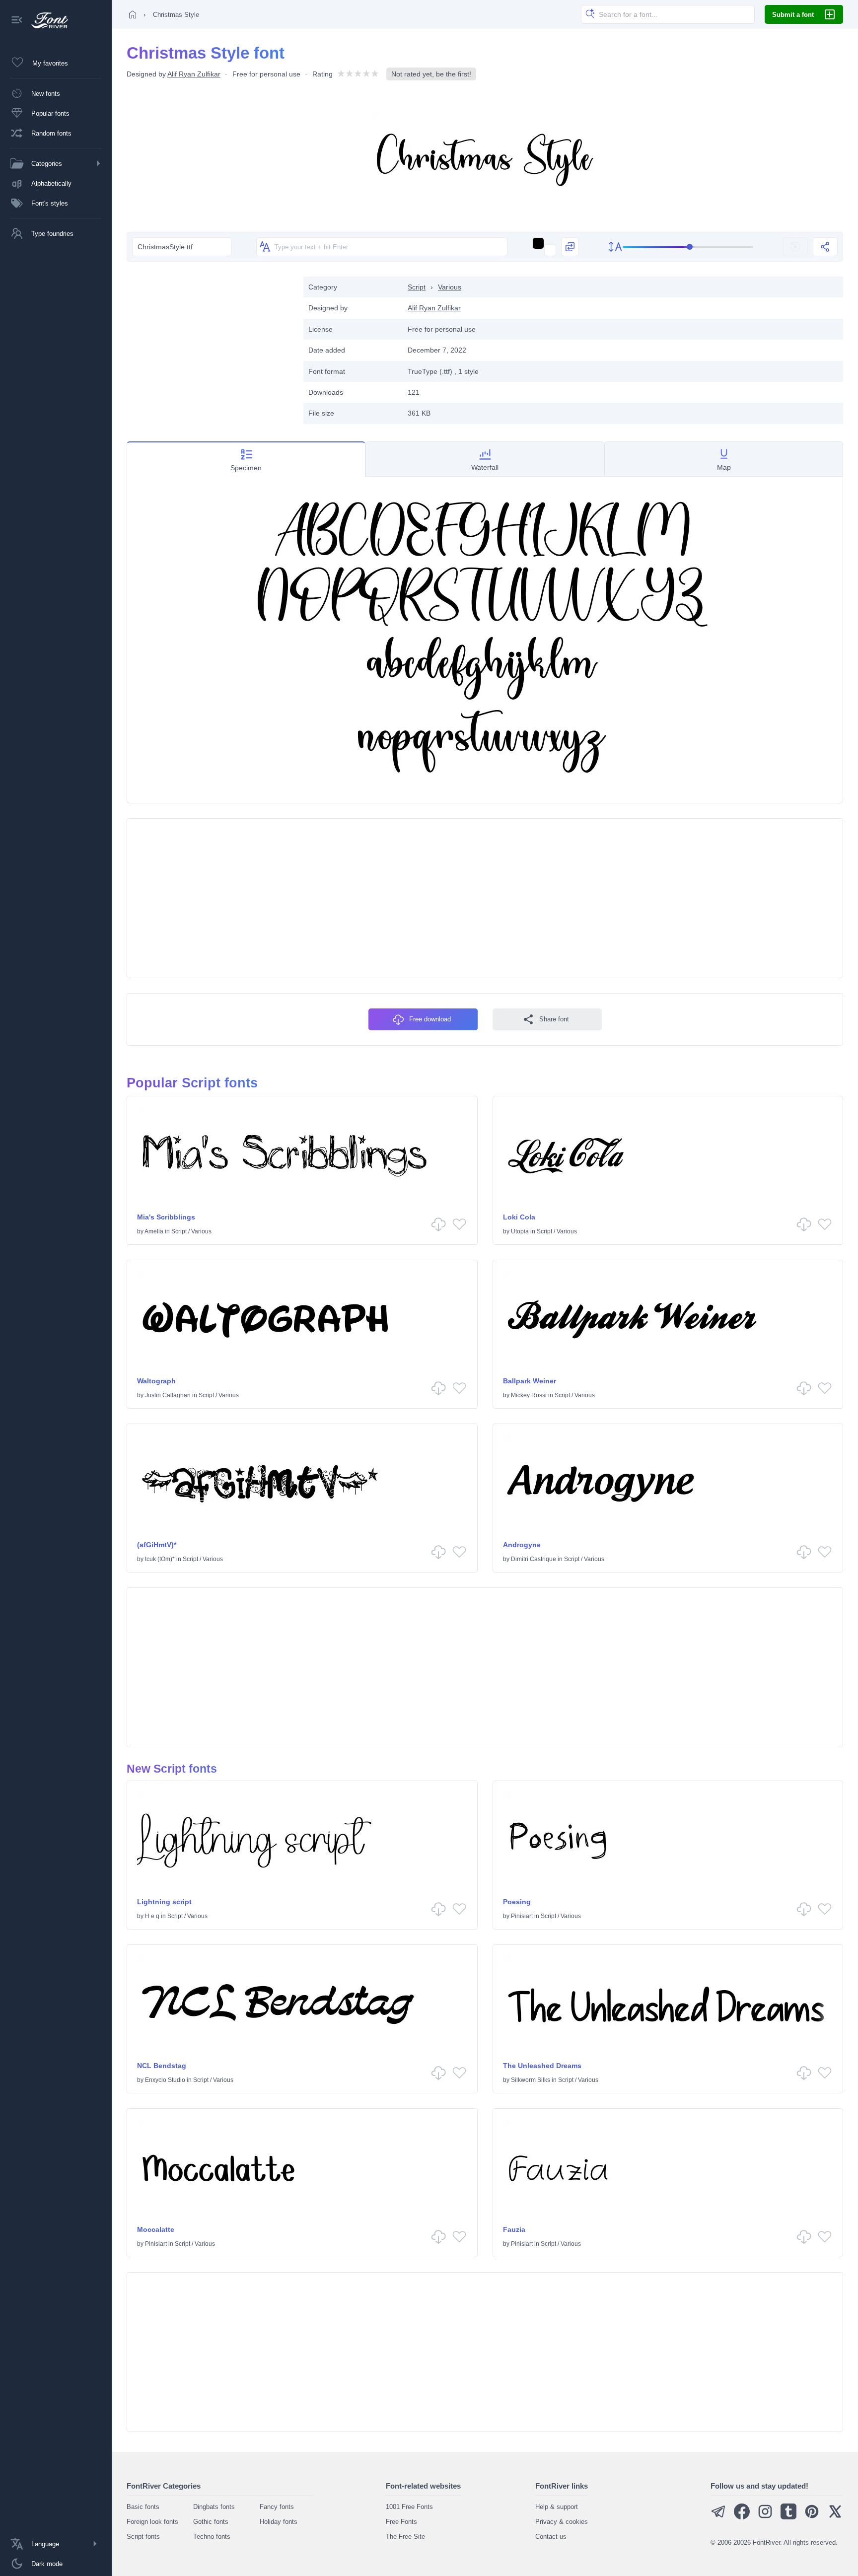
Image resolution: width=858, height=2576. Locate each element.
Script (417, 287)
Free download (430, 1019)
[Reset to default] (795, 247)
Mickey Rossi (529, 1395)
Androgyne (522, 1545)
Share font (554, 1019)
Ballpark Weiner (530, 1381)
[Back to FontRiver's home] (46, 20)
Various (450, 287)
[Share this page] (825, 247)
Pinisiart (522, 1916)
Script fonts (143, 2537)
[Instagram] (765, 2517)
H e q (152, 1916)
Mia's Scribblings (166, 1217)
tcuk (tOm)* (160, 1559)
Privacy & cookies (562, 2522)
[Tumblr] (788, 2517)
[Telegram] (718, 2517)
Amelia (154, 1231)
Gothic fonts (211, 2522)
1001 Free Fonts (409, 2507)
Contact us (551, 2537)
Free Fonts (401, 2522)
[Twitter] (835, 2517)
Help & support (557, 2507)
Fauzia (514, 2229)
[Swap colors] (570, 247)
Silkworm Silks (531, 2080)
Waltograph (156, 1381)
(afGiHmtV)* (157, 1545)
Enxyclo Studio (165, 2080)
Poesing (517, 1902)
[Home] (133, 14)
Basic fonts (143, 2507)
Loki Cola (519, 1217)
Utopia (520, 1231)
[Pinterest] (812, 2517)
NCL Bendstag (162, 2066)
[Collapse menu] (17, 21)
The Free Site (405, 2537)
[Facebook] (742, 2517)
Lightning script (164, 1902)
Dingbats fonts (214, 2507)
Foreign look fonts (152, 2522)
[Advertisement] (210, 346)
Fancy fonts (277, 2507)
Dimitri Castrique (534, 1559)
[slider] (688, 247)
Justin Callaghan (168, 1395)
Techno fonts (212, 2537)
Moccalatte (156, 2229)
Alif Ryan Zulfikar (194, 74)
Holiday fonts (279, 2522)
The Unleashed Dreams (542, 2066)
